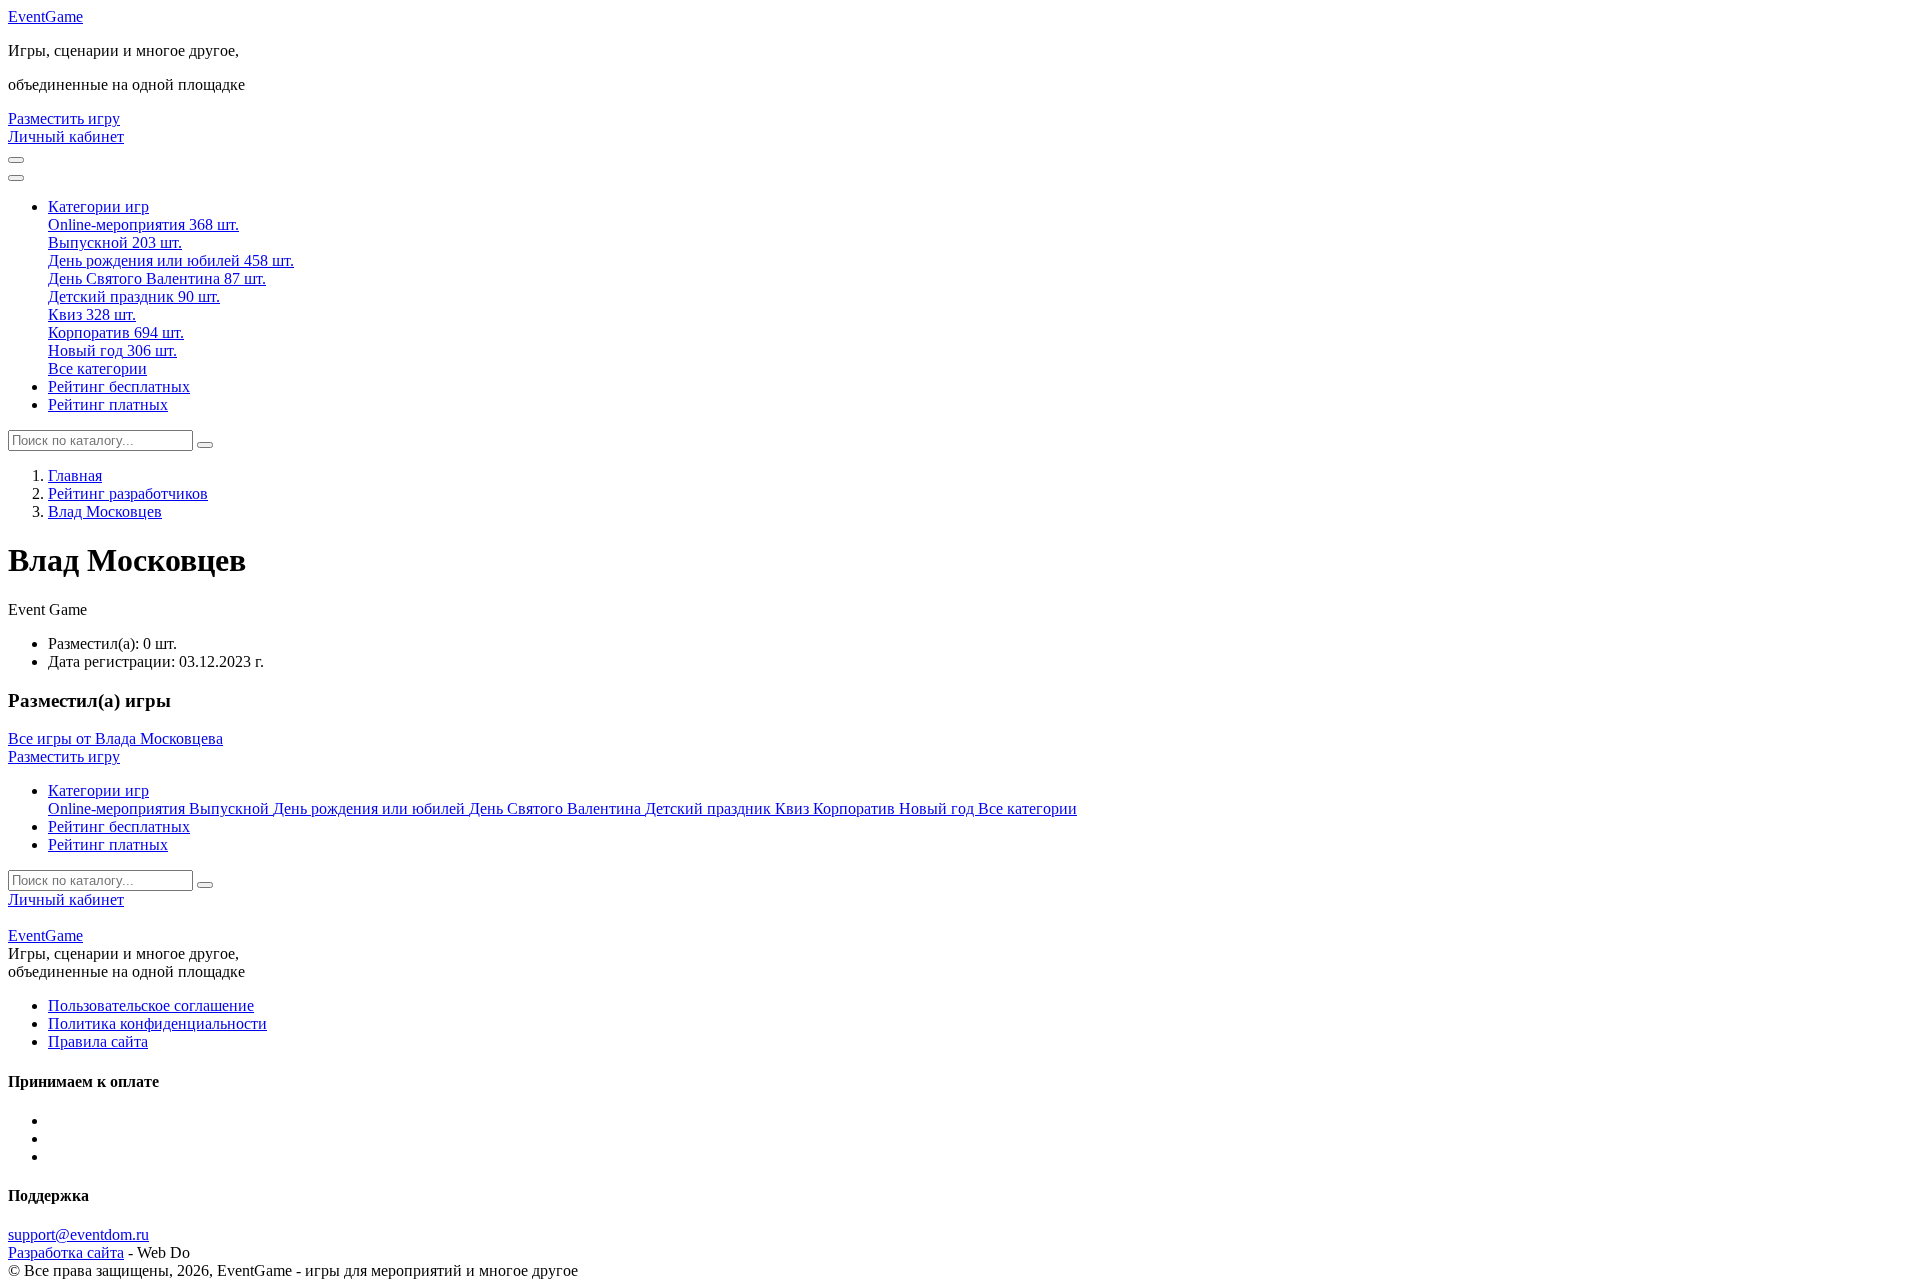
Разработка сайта (66, 1252)
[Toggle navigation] (16, 178)
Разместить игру (64, 118)
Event (45, 16)
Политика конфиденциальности (157, 1023)
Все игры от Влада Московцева (115, 738)
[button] (98, 206)
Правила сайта (98, 1041)
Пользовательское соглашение (151, 1005)
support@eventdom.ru (78, 1234)
